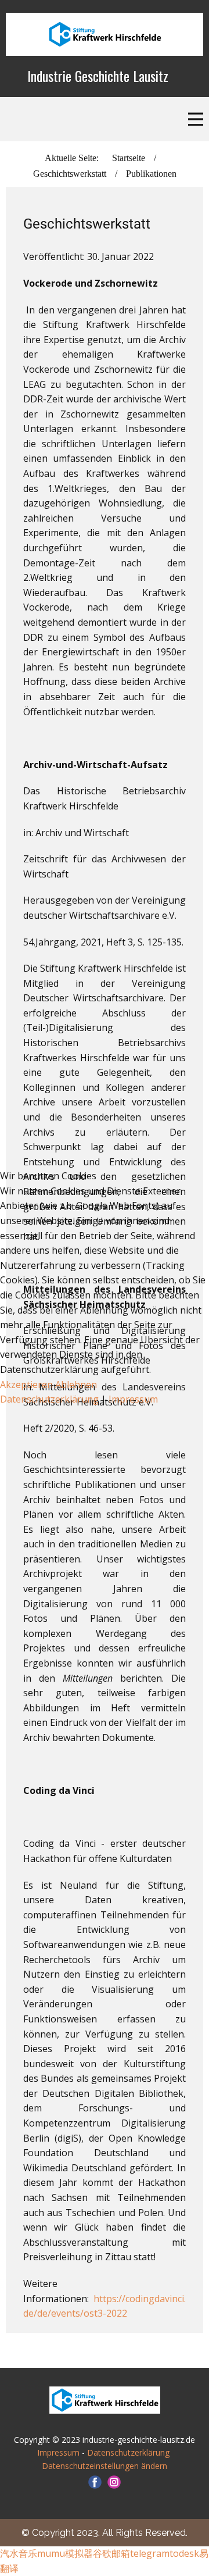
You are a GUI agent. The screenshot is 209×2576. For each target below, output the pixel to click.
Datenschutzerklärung (51, 1399)
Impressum (133, 1399)
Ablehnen (76, 1385)
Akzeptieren (26, 1385)
